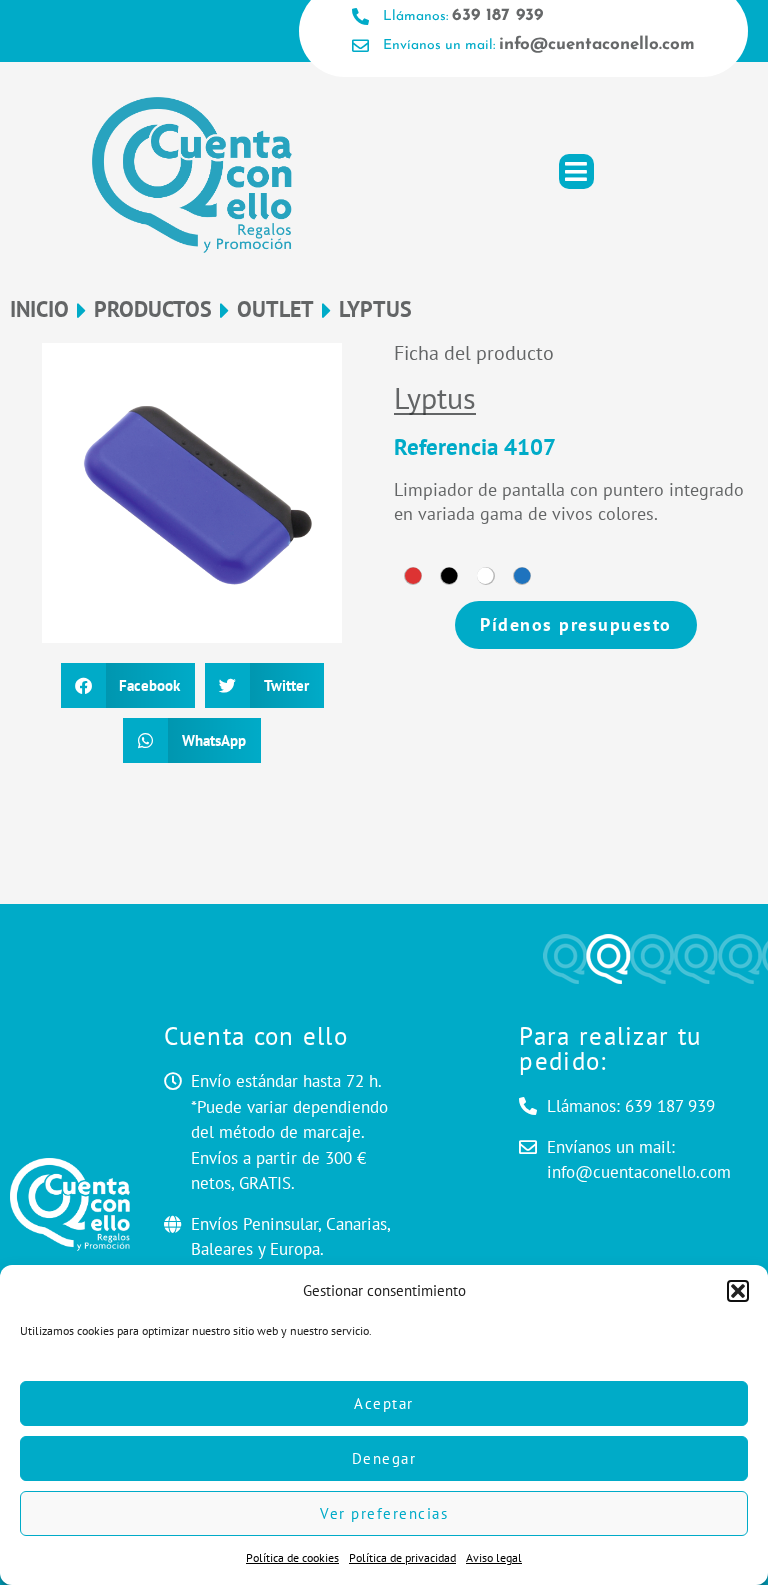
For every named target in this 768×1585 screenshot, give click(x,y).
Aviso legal (494, 1557)
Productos (153, 309)
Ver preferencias (384, 1513)
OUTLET (275, 309)
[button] (738, 1291)
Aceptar (384, 1403)
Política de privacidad (402, 1557)
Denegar (384, 1458)
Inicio (39, 309)
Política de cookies (292, 1557)
